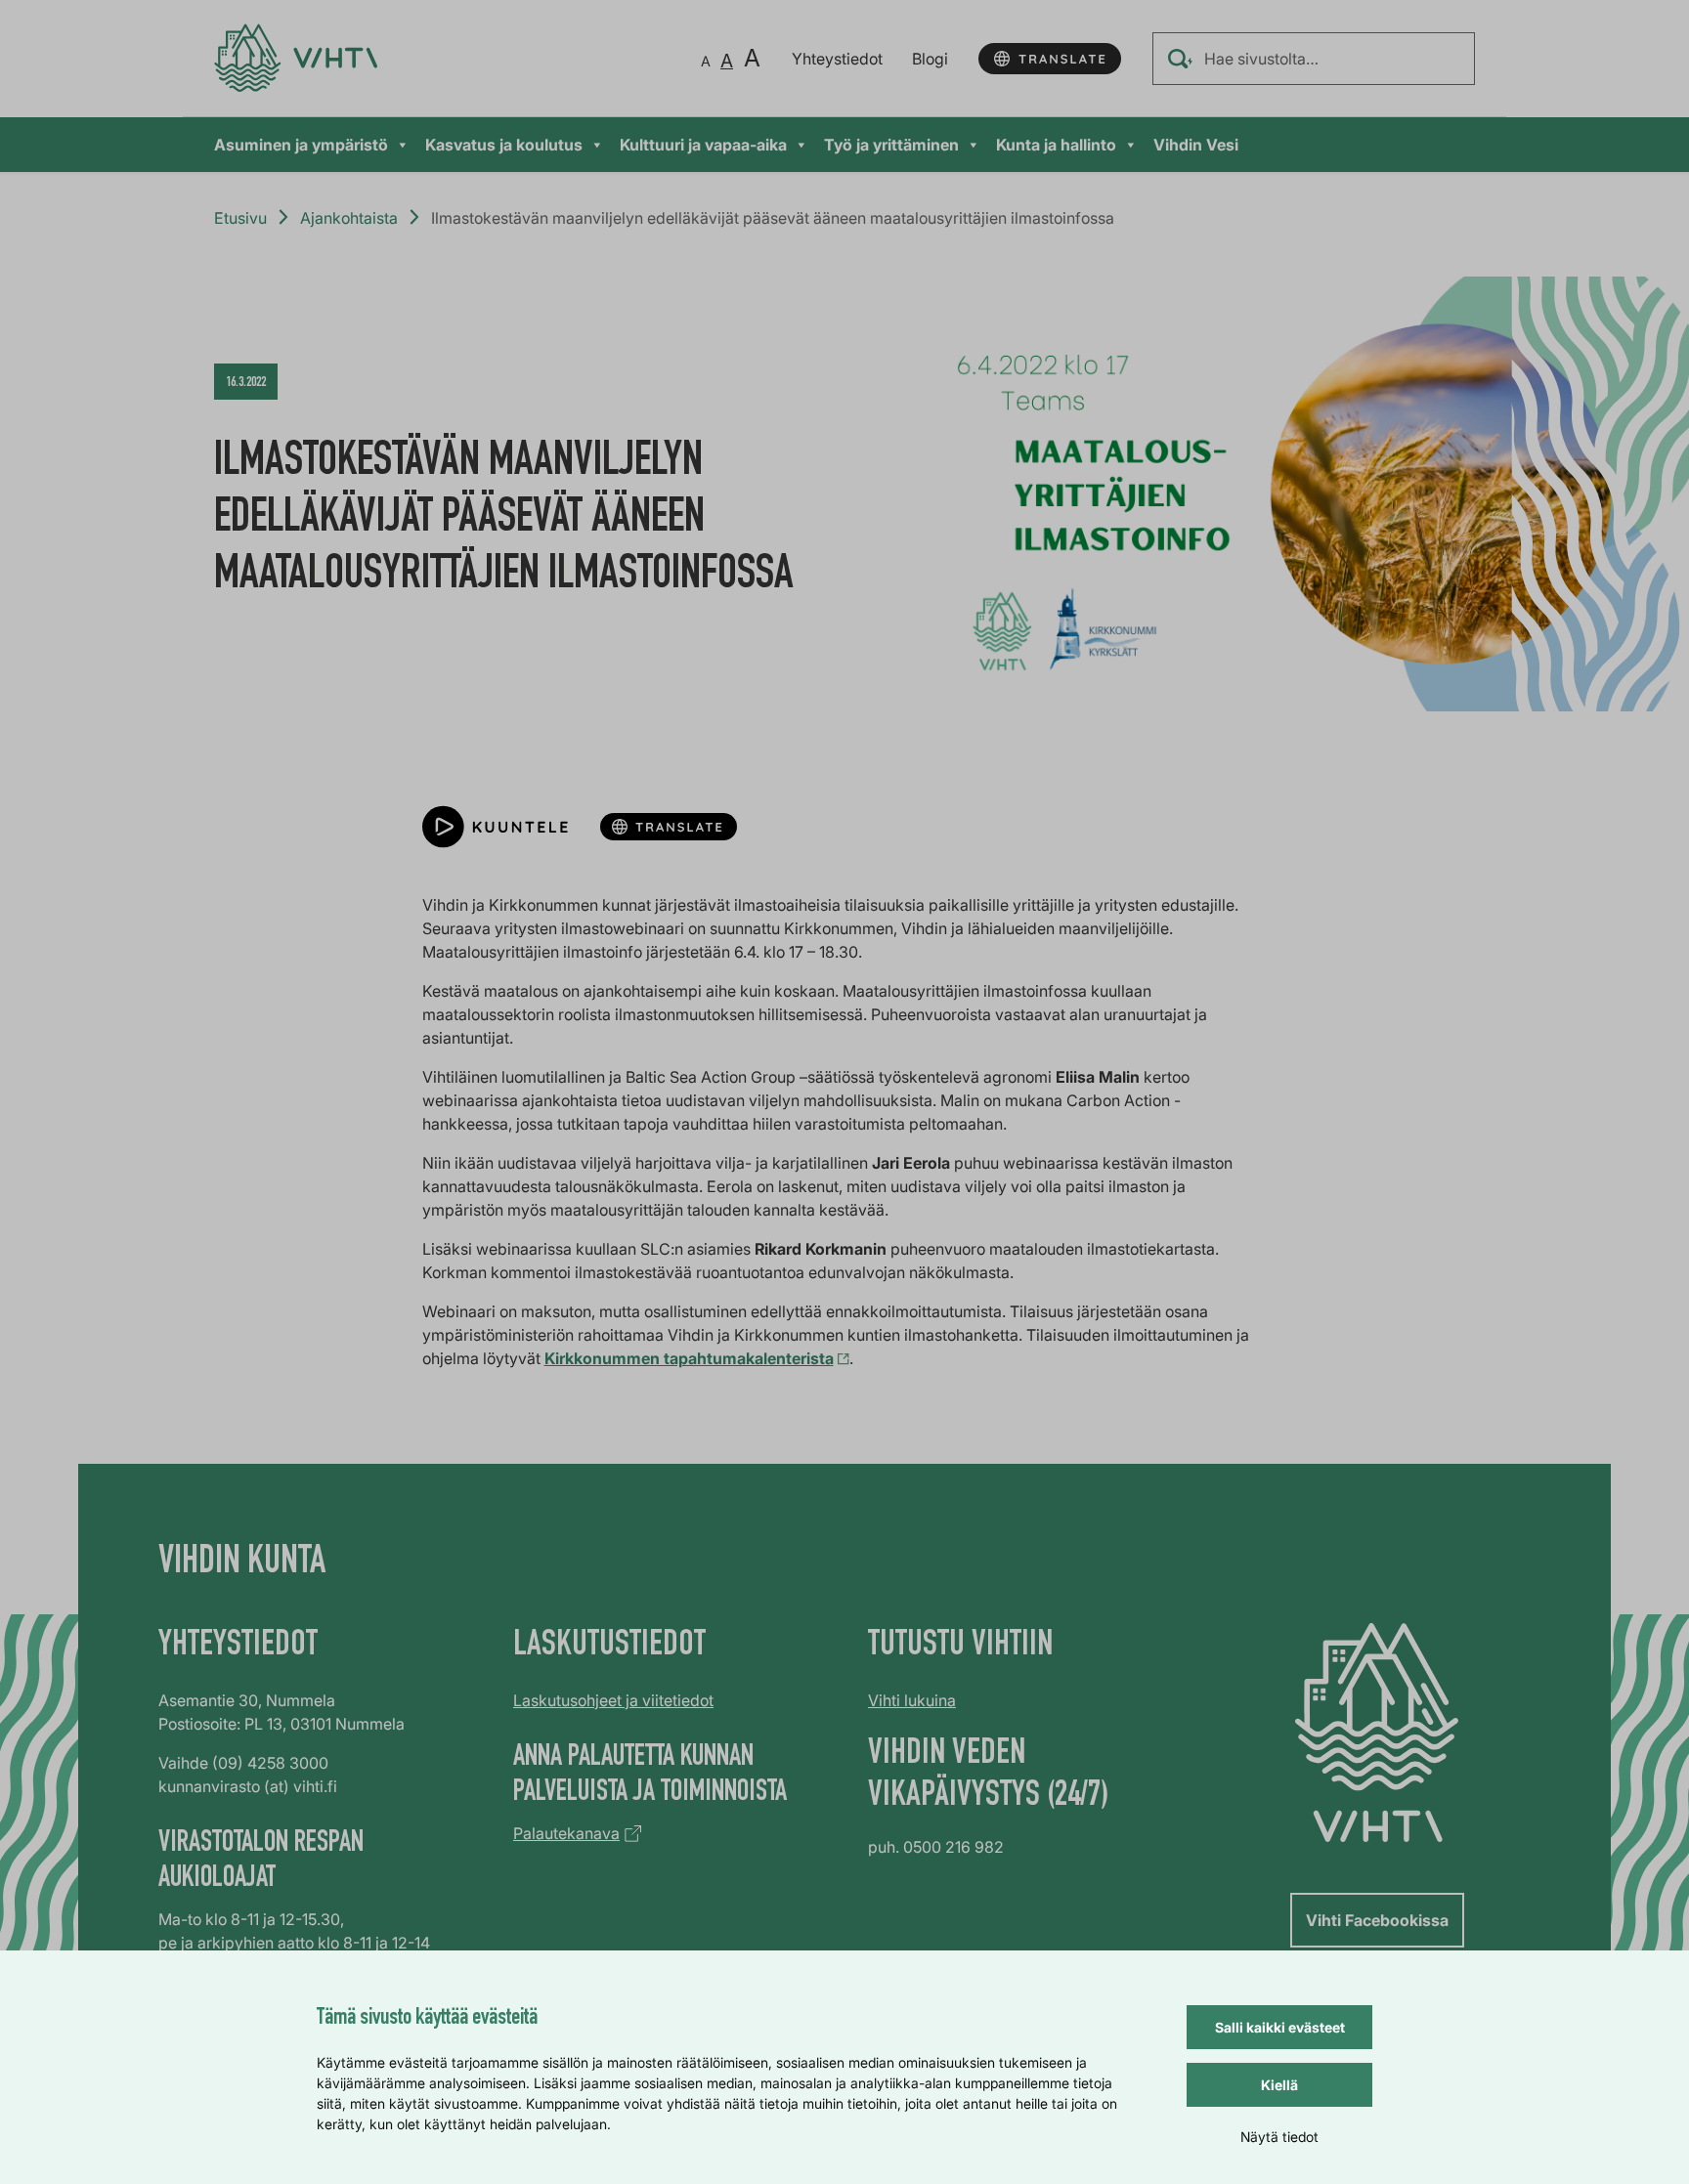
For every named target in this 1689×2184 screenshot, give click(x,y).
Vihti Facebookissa (1377, 1920)
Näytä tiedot (1279, 2137)
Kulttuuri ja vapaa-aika (703, 145)
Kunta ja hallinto (1056, 145)
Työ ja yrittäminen (891, 145)
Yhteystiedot (837, 59)
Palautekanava (566, 1833)
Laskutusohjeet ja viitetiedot (613, 1700)
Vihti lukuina (912, 1700)
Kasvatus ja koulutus (504, 145)
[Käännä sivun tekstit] (1050, 59)
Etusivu (240, 218)
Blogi (930, 59)
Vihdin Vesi (1196, 145)
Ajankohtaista (349, 218)
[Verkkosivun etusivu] (296, 58)
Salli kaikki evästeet (1280, 2027)
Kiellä (1279, 2085)
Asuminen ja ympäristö (301, 145)
